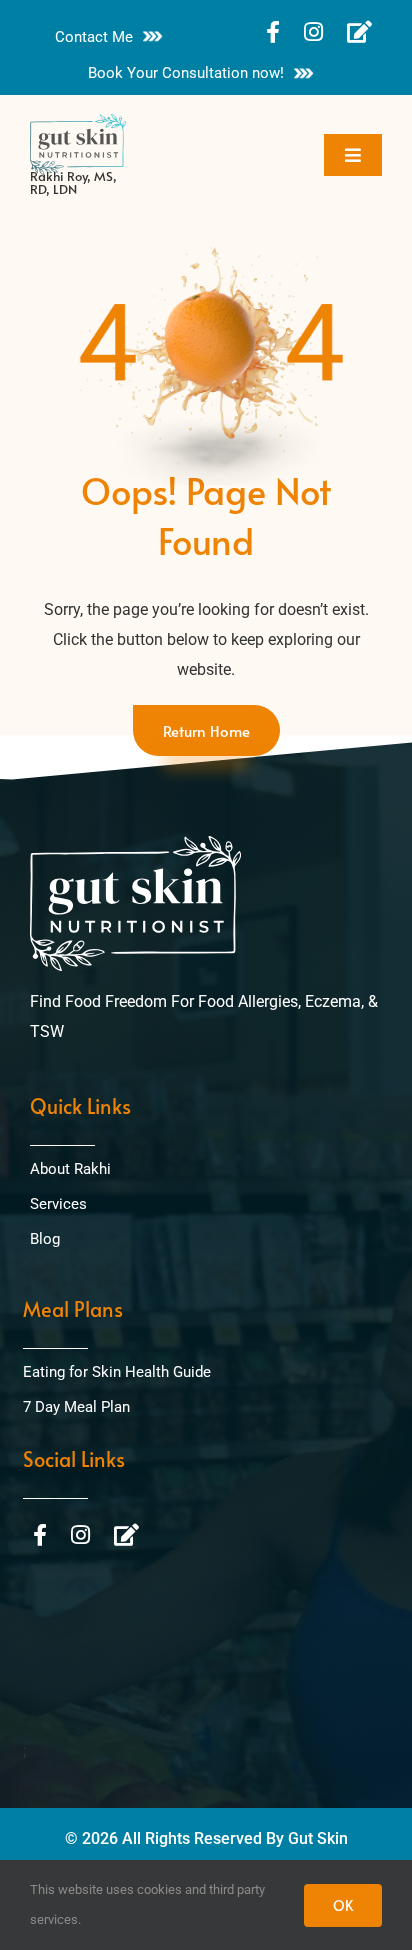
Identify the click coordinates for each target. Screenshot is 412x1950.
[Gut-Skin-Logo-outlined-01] (78, 121)
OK (343, 1905)
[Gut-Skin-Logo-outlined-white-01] (135, 843)
